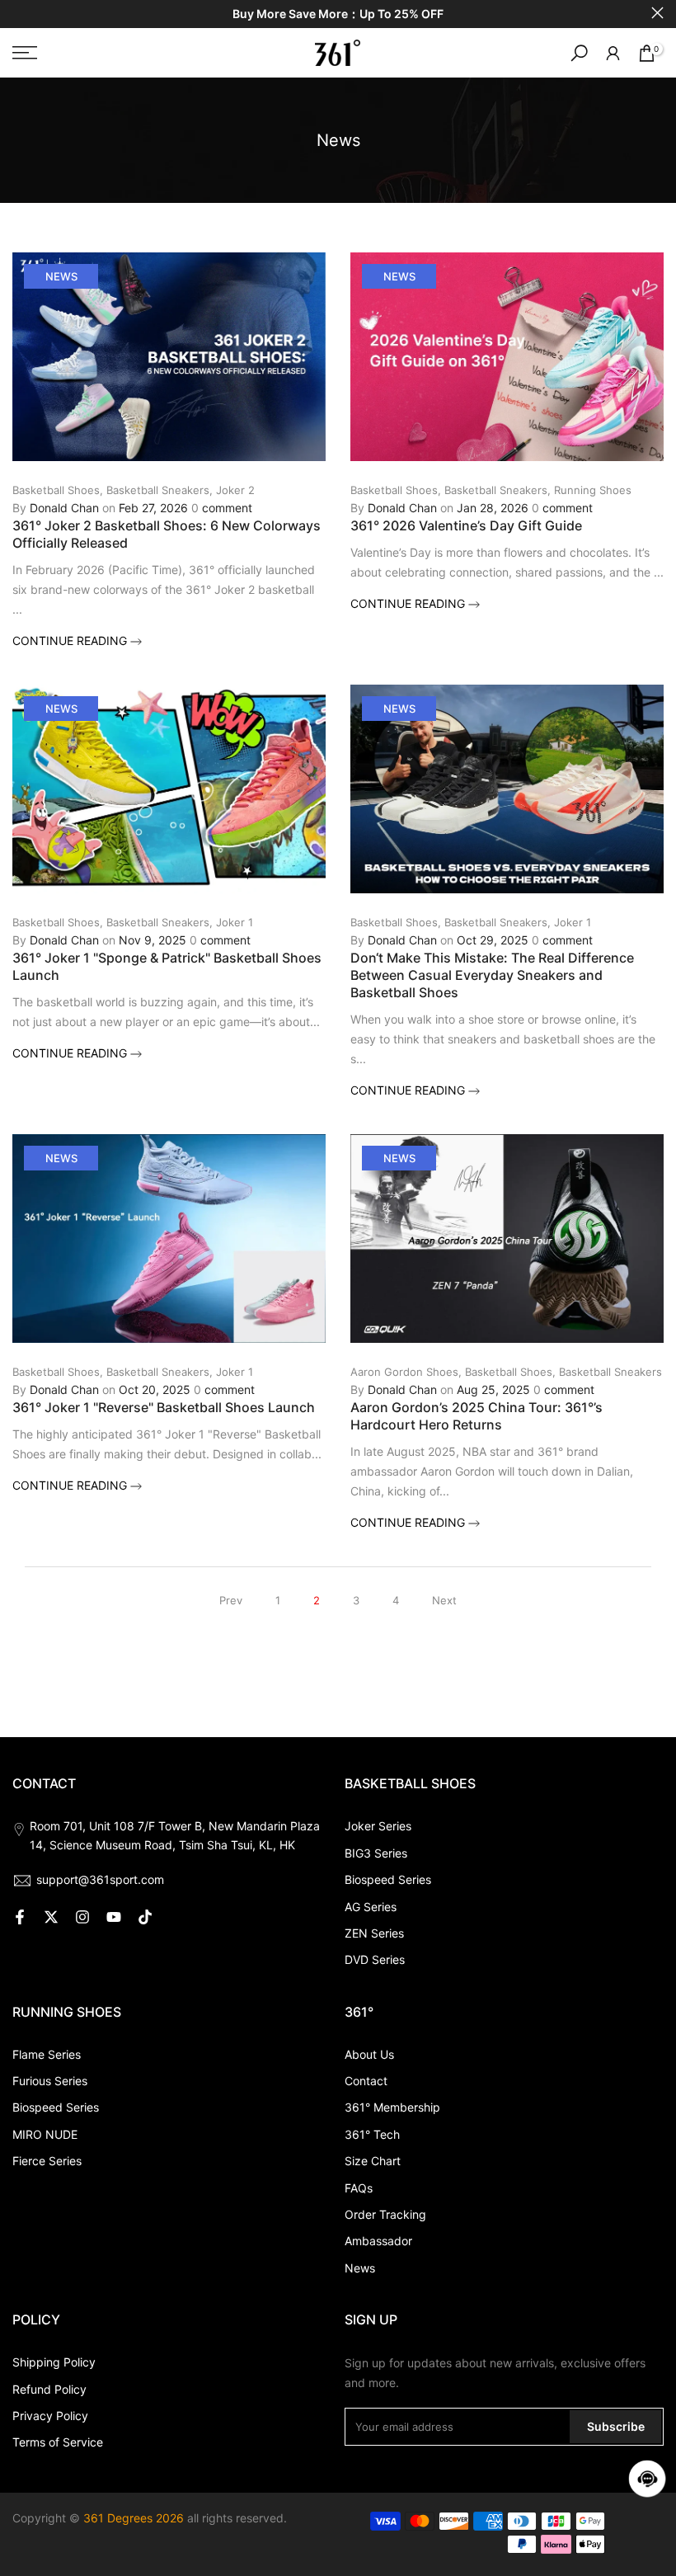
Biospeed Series (388, 1879)
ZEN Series (374, 1933)
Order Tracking (385, 2214)
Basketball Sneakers (158, 490)
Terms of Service (58, 2442)
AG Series (371, 1907)
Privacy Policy (50, 2416)
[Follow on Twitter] (51, 1917)
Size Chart (373, 2161)
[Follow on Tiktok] (145, 1917)
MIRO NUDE (45, 2134)
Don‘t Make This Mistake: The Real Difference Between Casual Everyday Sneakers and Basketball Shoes (492, 975)
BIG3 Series (376, 1853)
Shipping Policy (54, 2362)
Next (444, 1600)
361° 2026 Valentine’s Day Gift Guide (466, 525)
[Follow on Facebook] (20, 1917)
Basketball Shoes (56, 490)
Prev (231, 1600)
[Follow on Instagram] (82, 1917)
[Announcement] (338, 14)
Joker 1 (235, 922)
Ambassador (378, 2241)
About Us (369, 2054)
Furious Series (50, 2081)
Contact (366, 2081)
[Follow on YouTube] (114, 1917)
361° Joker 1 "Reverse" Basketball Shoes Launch (164, 1407)
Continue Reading (71, 640)
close (19, 13)
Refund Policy (49, 2389)
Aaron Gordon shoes (404, 1372)
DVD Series (375, 1959)
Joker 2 (235, 490)
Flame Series (47, 2054)
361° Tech (372, 2134)
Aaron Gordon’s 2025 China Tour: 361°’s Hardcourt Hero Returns (476, 1416)
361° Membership (392, 2107)
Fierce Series (47, 2161)
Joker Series (378, 1826)
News (61, 276)
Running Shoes (593, 490)
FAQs (359, 2188)
